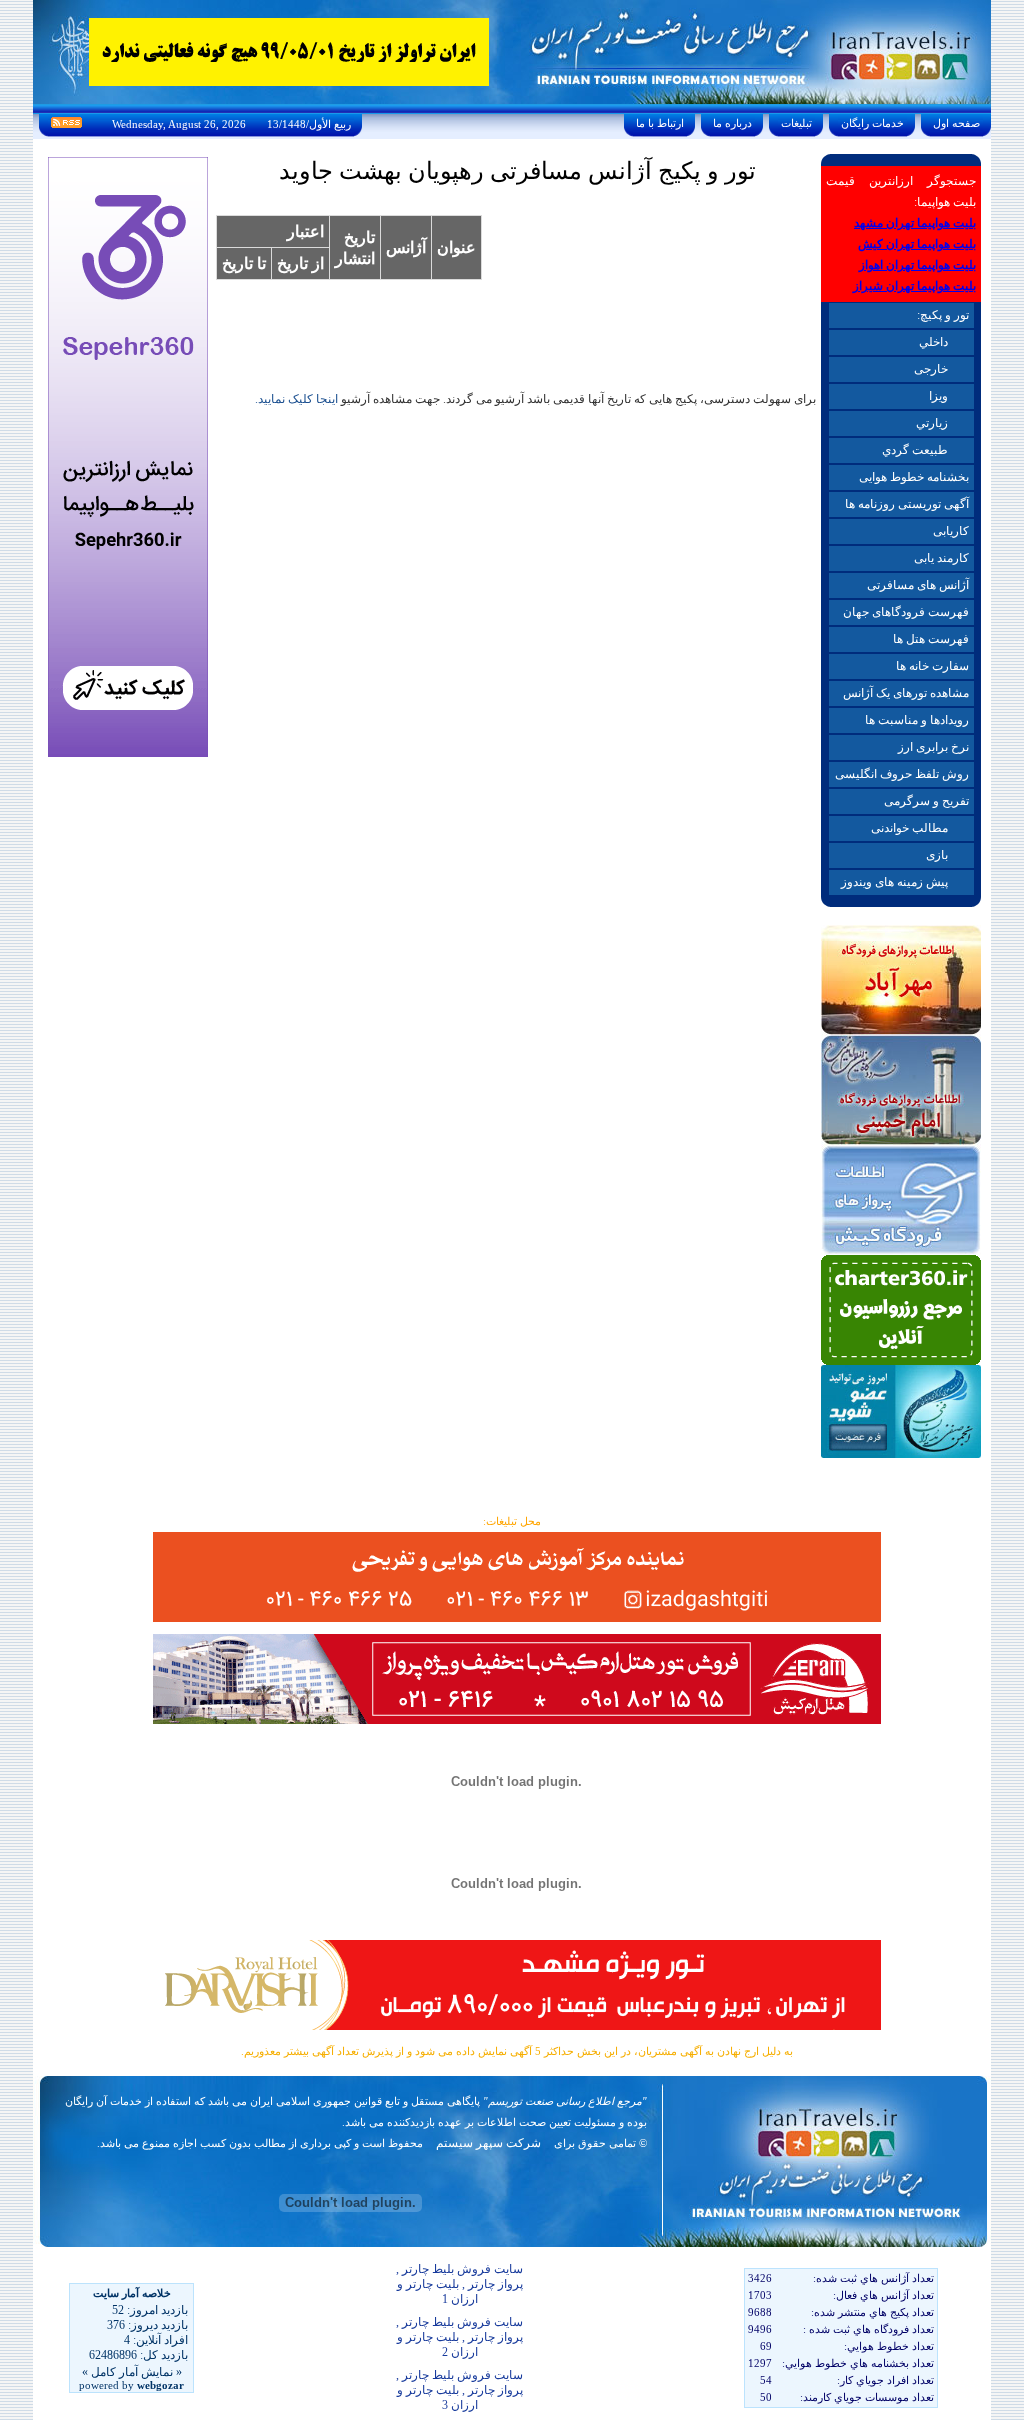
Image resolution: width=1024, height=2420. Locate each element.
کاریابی (951, 531)
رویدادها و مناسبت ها (917, 720)
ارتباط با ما (660, 123)
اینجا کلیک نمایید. (296, 399)
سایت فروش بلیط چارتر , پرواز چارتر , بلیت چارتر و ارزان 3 (459, 2390)
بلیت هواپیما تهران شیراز (914, 286)
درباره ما (732, 123)
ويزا (938, 396)
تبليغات (796, 123)
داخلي (933, 342)
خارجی (931, 369)
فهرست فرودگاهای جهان (906, 612)
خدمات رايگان (872, 123)
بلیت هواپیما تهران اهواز (917, 265)
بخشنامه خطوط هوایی (914, 477)
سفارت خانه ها (932, 666)
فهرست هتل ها (931, 639)
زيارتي (932, 423)
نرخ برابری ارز (933, 747)
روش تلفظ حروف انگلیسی (902, 774)
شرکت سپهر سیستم (488, 2143)
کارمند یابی (941, 558)
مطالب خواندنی (909, 828)
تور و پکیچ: (943, 315)
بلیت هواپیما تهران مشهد (915, 223)
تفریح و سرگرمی (926, 801)
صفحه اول (956, 123)
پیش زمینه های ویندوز (894, 882)
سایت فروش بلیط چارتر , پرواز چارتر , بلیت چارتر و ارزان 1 (459, 2284)
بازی (937, 855)
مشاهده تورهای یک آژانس (906, 693)
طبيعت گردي (915, 450)
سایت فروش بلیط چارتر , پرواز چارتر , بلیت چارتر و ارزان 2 (459, 2337)
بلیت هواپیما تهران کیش (917, 244)
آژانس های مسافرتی (918, 585)
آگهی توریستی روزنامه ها (907, 504)
